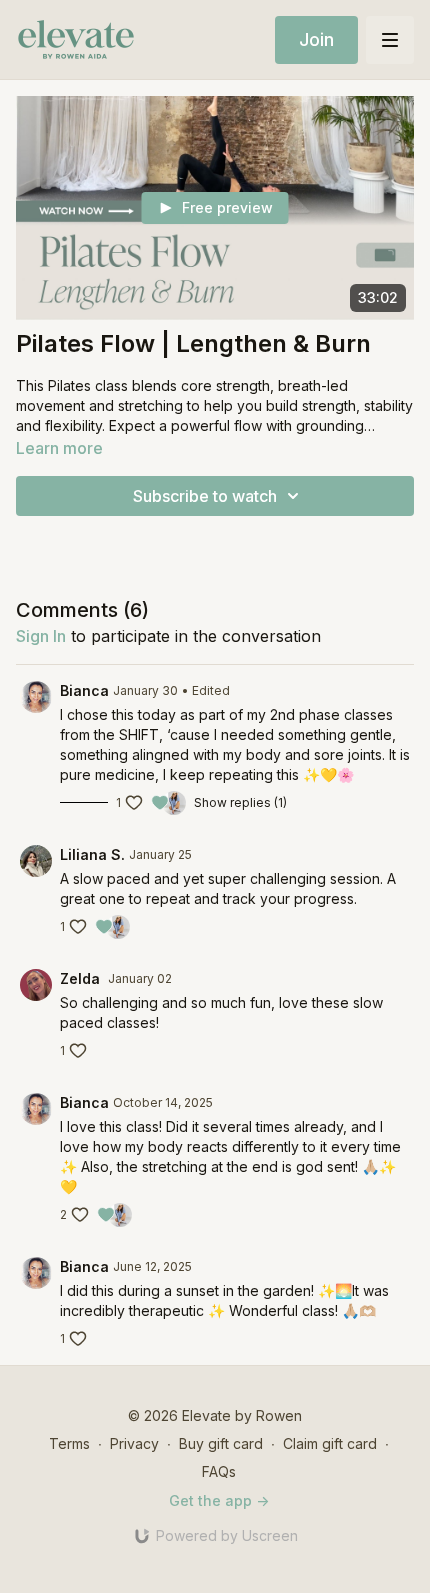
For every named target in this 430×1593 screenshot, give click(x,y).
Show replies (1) (240, 802)
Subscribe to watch (205, 496)
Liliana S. (92, 854)
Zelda (82, 978)
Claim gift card (330, 1443)
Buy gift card (221, 1443)
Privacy (134, 1443)
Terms (69, 1443)
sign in (41, 636)
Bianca (84, 690)
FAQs (219, 1471)
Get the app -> (219, 1500)
